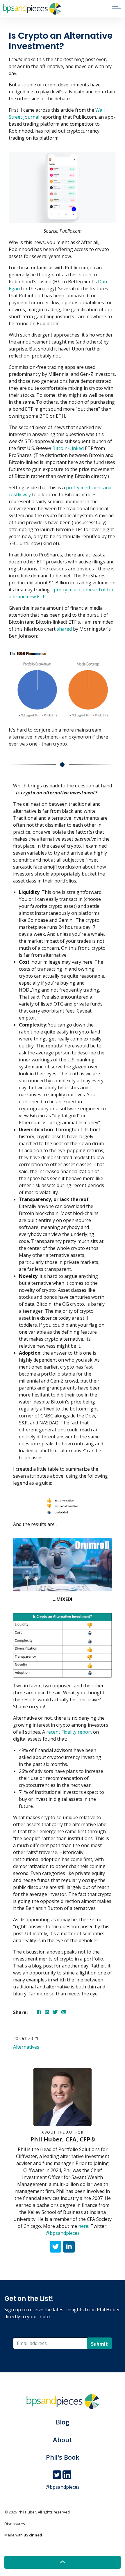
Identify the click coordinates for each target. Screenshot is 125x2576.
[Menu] (116, 9)
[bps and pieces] (32, 9)
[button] (63, 2562)
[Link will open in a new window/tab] (56, 2247)
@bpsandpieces (63, 2233)
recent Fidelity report (69, 1732)
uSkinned (33, 2535)
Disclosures (15, 2524)
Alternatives (26, 2047)
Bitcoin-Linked (68, 448)
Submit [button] (99, 2344)
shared (64, 629)
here (83, 2226)
